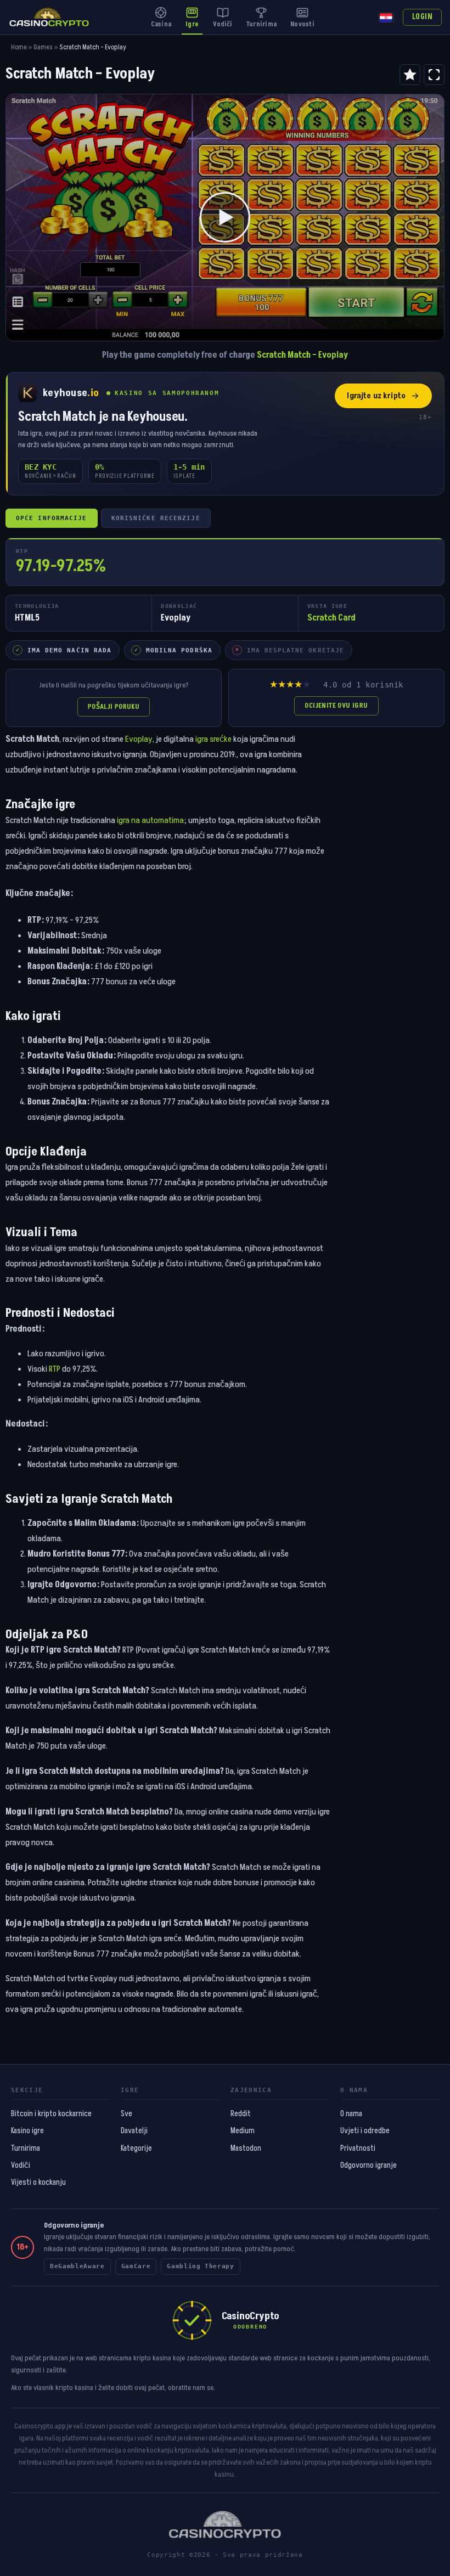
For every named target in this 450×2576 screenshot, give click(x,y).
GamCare (136, 2266)
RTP (55, 1369)
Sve (126, 2114)
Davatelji (134, 2131)
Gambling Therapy (201, 2266)
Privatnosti (358, 2149)
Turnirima (26, 2149)
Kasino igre (27, 2131)
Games (43, 47)
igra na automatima (150, 820)
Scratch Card (331, 618)
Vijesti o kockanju (38, 2183)
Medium (243, 2131)
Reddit (241, 2114)
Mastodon (246, 2149)
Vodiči (21, 2166)
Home (19, 47)
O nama (351, 2114)
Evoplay (139, 739)
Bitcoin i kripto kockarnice (51, 2114)
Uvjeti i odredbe (365, 2131)
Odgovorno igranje (369, 2166)
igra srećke (213, 739)
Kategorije (136, 2149)
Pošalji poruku (114, 707)
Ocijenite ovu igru (336, 706)
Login (422, 17)
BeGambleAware (77, 2266)
